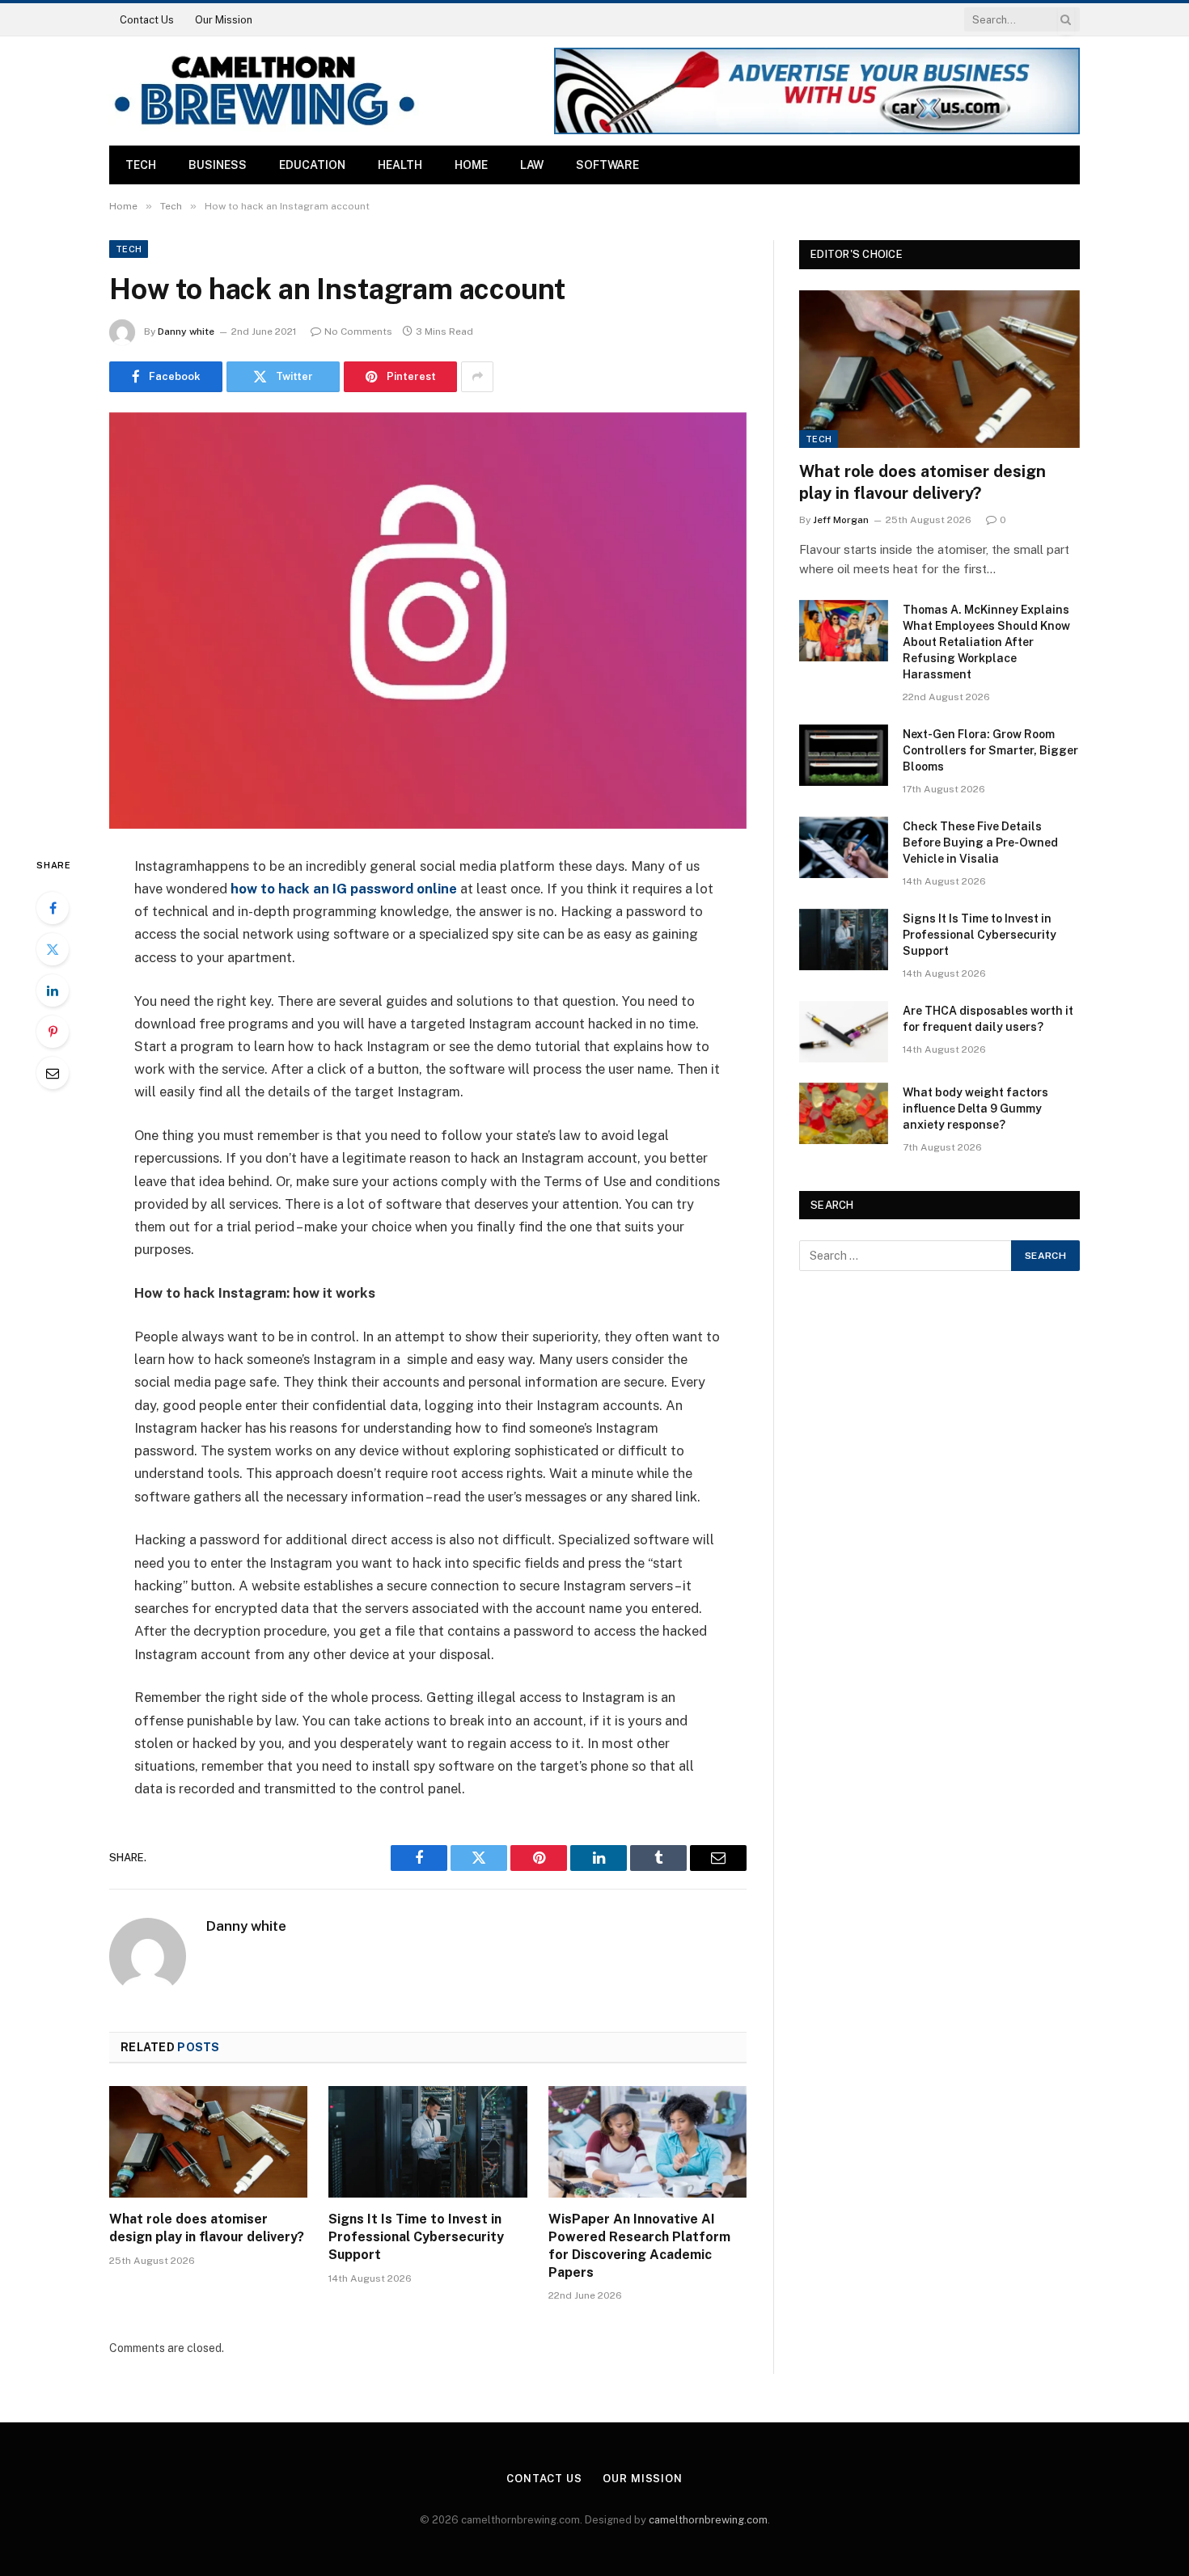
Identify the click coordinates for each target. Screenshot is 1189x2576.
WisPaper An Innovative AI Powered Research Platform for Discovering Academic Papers (639, 2245)
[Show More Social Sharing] (477, 377)
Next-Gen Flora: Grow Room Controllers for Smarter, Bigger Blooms (990, 750)
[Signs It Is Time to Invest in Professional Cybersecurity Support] (427, 2142)
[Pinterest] (53, 1032)
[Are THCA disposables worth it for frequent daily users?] (844, 1032)
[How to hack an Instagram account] (428, 621)
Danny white (186, 332)
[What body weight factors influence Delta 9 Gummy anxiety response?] (844, 1113)
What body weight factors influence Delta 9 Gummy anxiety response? (975, 1109)
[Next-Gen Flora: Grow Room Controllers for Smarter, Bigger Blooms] (844, 755)
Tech (141, 165)
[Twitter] (53, 949)
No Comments (358, 332)
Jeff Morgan (841, 520)
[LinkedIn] (53, 990)
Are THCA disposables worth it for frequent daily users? (988, 1019)
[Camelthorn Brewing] (264, 91)
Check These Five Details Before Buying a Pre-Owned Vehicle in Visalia (980, 842)
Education (312, 165)
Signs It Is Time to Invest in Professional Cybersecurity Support (416, 2237)
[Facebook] (53, 908)
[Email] (53, 1073)
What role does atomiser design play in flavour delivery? (207, 2228)
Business (218, 165)
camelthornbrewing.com (708, 2520)
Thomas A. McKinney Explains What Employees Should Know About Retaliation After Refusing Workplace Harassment (986, 642)
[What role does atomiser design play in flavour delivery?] (208, 2142)
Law (532, 165)
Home (471, 165)
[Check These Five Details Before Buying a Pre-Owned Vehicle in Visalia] (844, 847)
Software (607, 165)
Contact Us (147, 20)
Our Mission (224, 20)
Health (400, 165)
